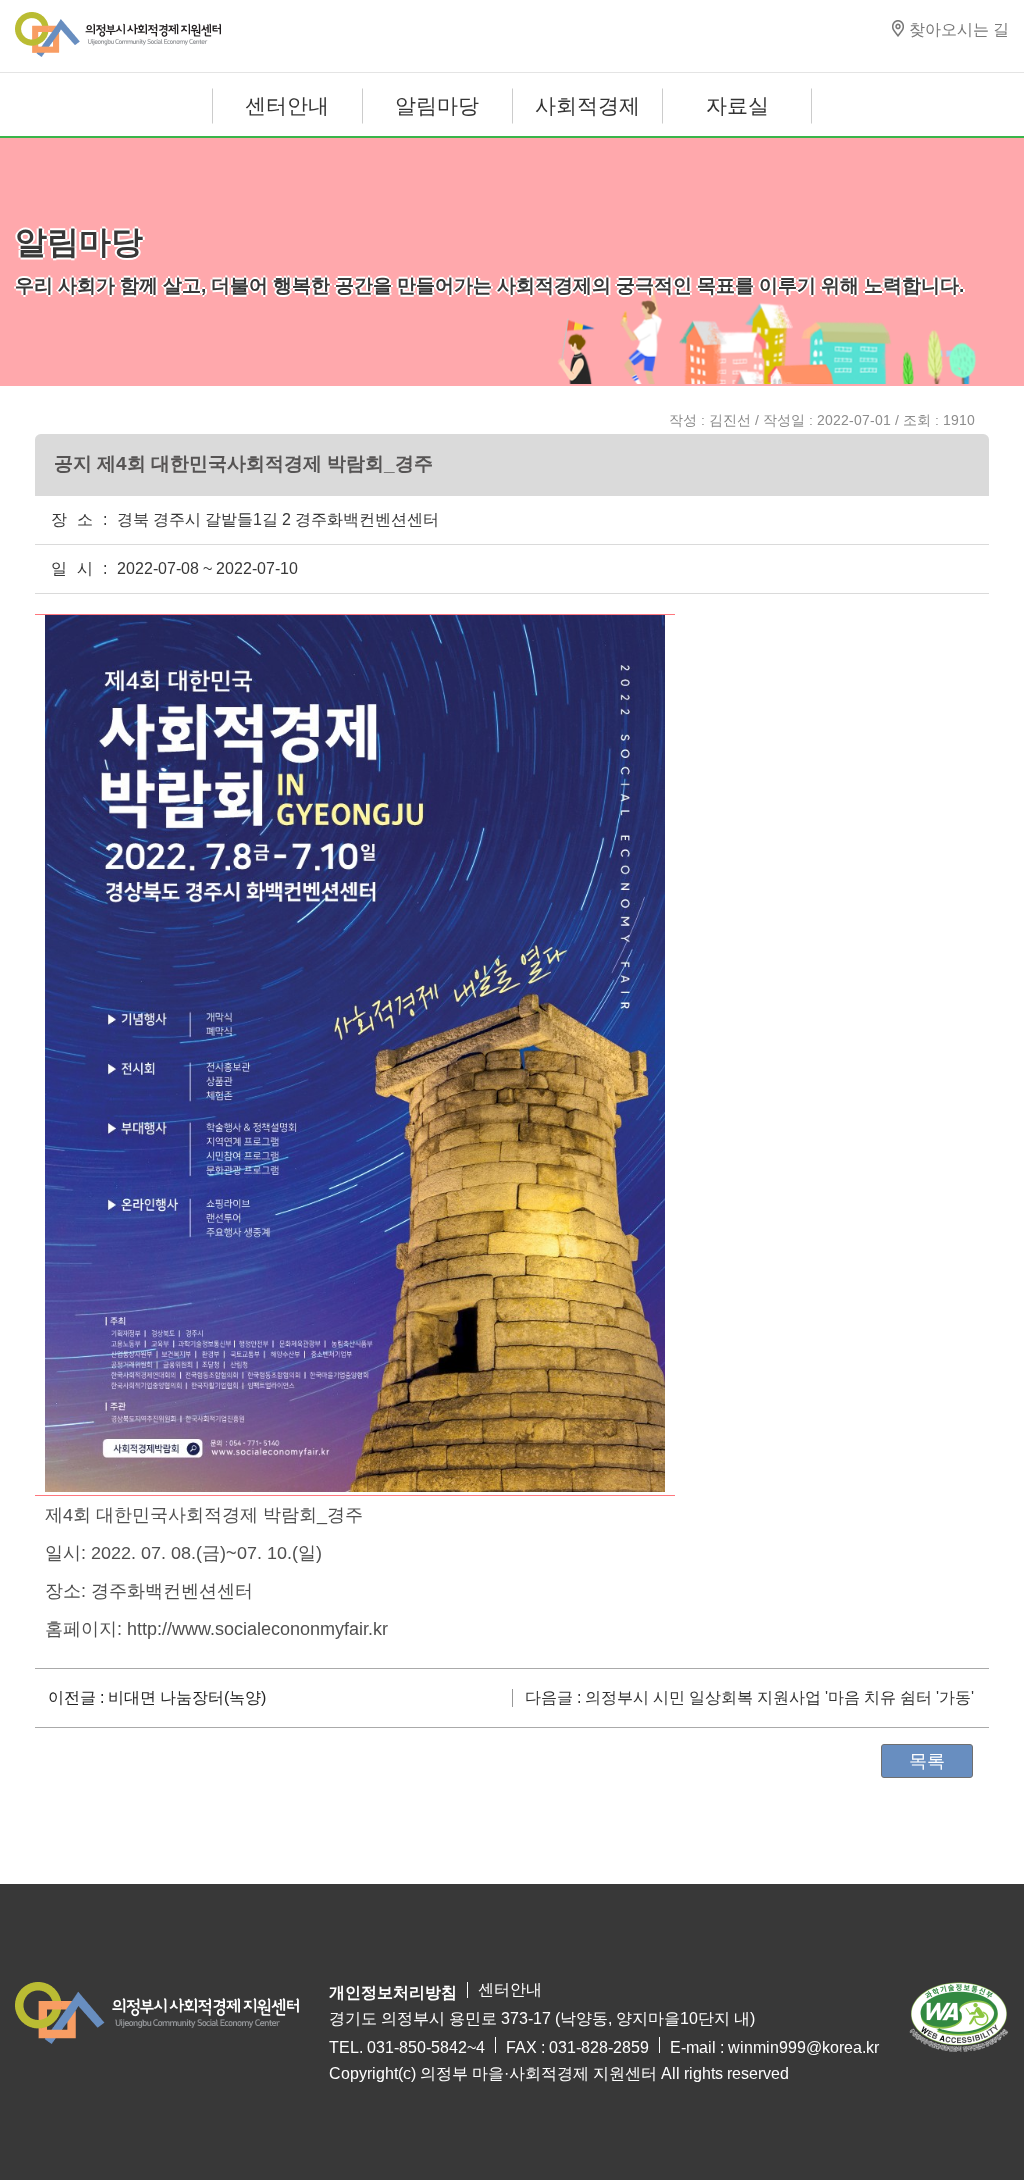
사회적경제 (587, 105)
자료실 (737, 105)
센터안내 (287, 105)
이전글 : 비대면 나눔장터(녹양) (157, 1698)
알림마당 (437, 105)
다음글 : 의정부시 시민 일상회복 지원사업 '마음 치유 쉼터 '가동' (749, 1698)
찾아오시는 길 (959, 29)
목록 (927, 1761)
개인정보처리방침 (393, 1992)
